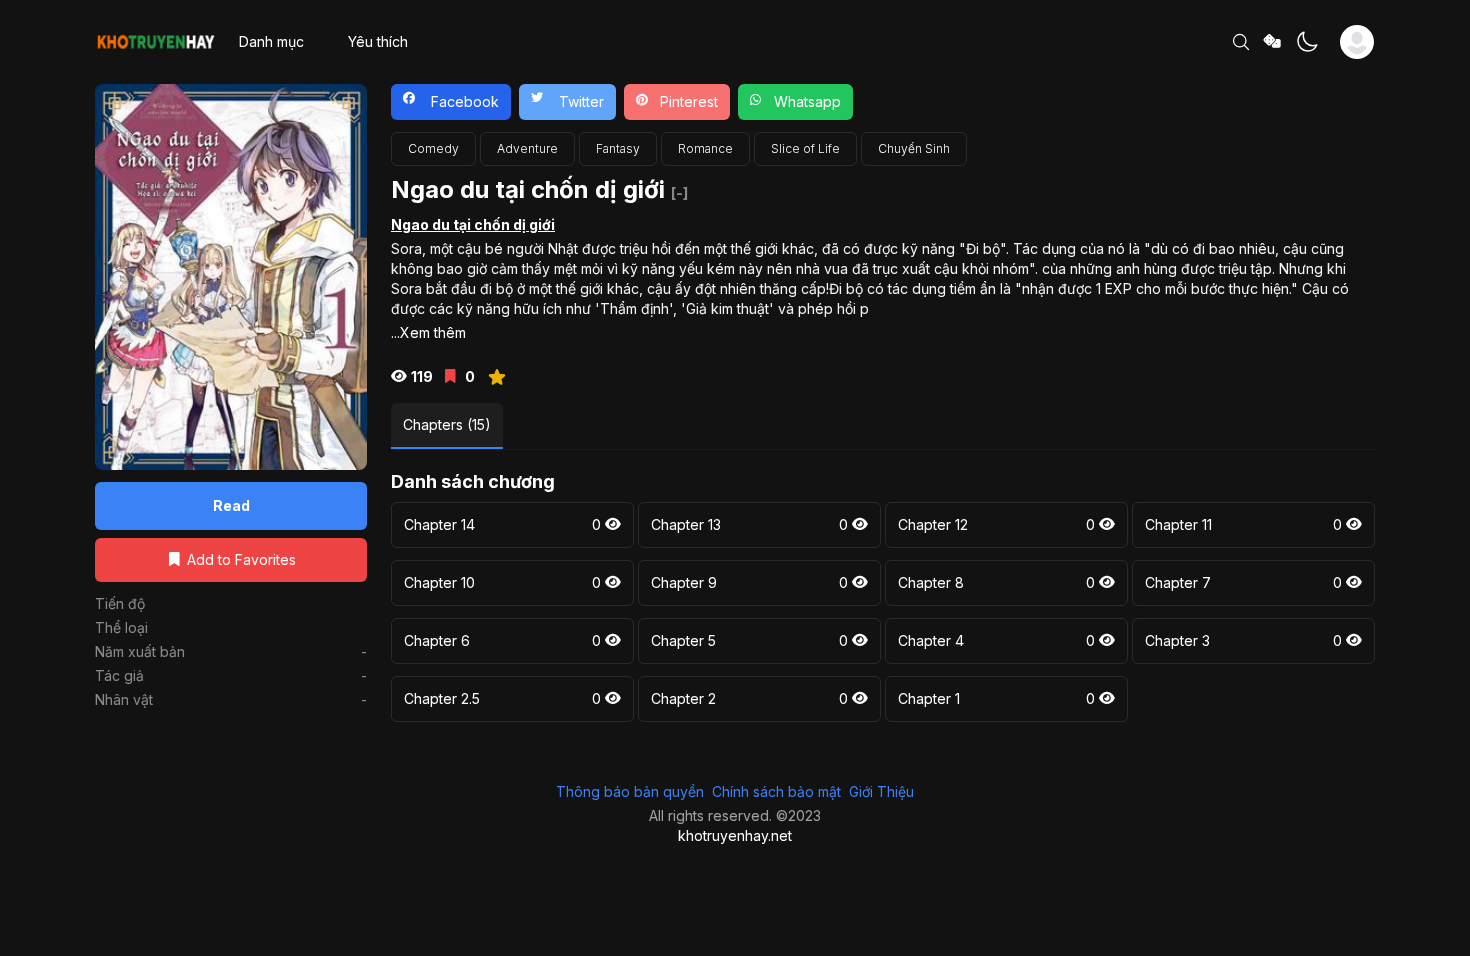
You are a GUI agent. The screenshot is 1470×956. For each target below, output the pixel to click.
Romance (705, 148)
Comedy (433, 148)
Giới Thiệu (881, 791)
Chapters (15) (447, 424)
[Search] (1241, 42)
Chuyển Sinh (914, 148)
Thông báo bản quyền (630, 791)
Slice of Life (805, 148)
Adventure (527, 148)
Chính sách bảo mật (776, 791)
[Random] (1273, 42)
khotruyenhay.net (735, 835)
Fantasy (618, 148)
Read (231, 505)
